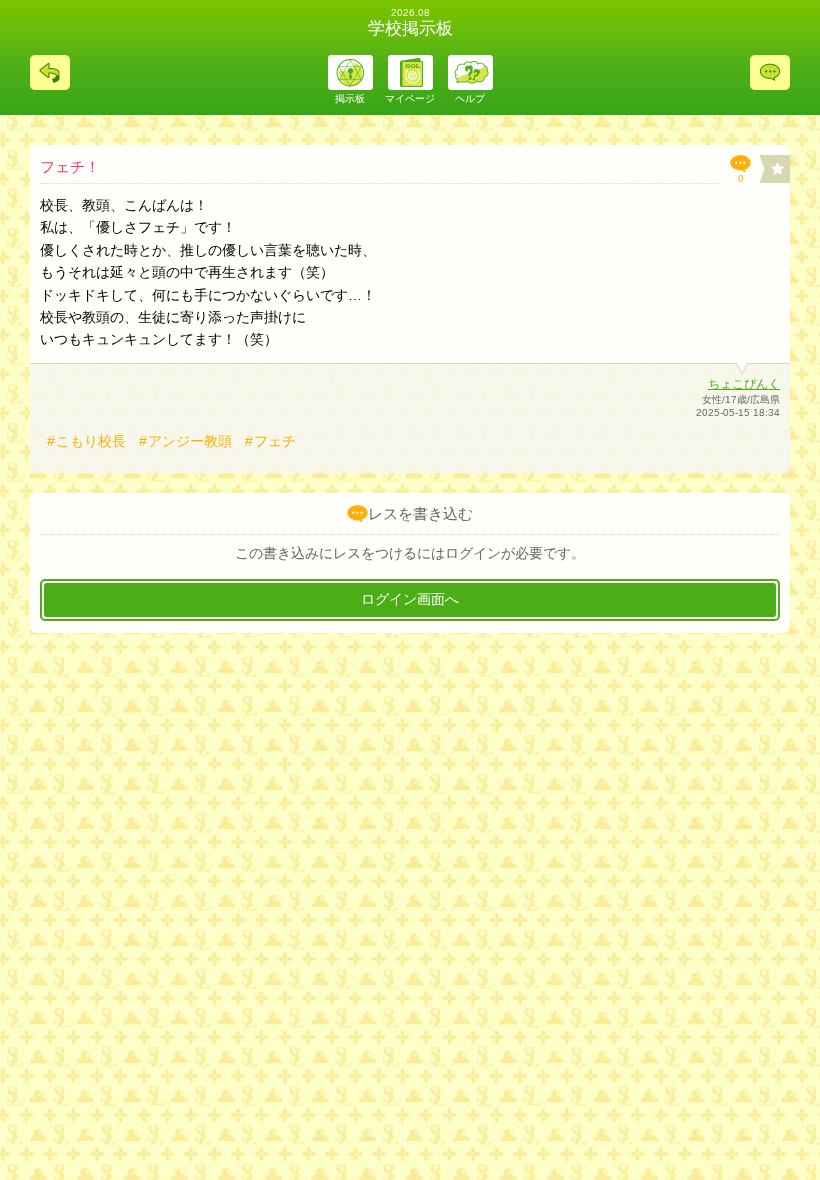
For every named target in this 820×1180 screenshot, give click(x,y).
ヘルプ (470, 98)
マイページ (410, 98)
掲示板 (350, 98)
